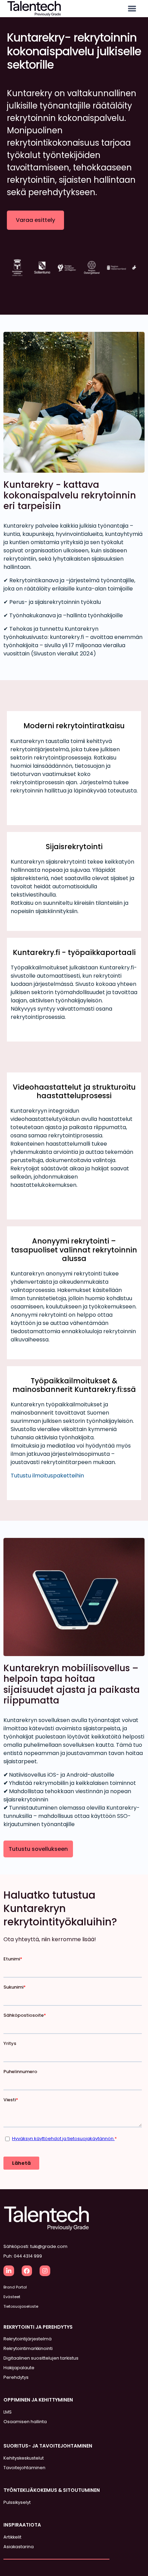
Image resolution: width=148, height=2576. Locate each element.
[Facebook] (27, 2271)
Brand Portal (15, 2287)
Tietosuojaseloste (21, 2306)
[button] (132, 9)
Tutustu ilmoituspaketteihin (47, 1476)
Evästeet (12, 2297)
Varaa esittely (35, 220)
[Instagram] (45, 2271)
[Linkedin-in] (9, 2271)
